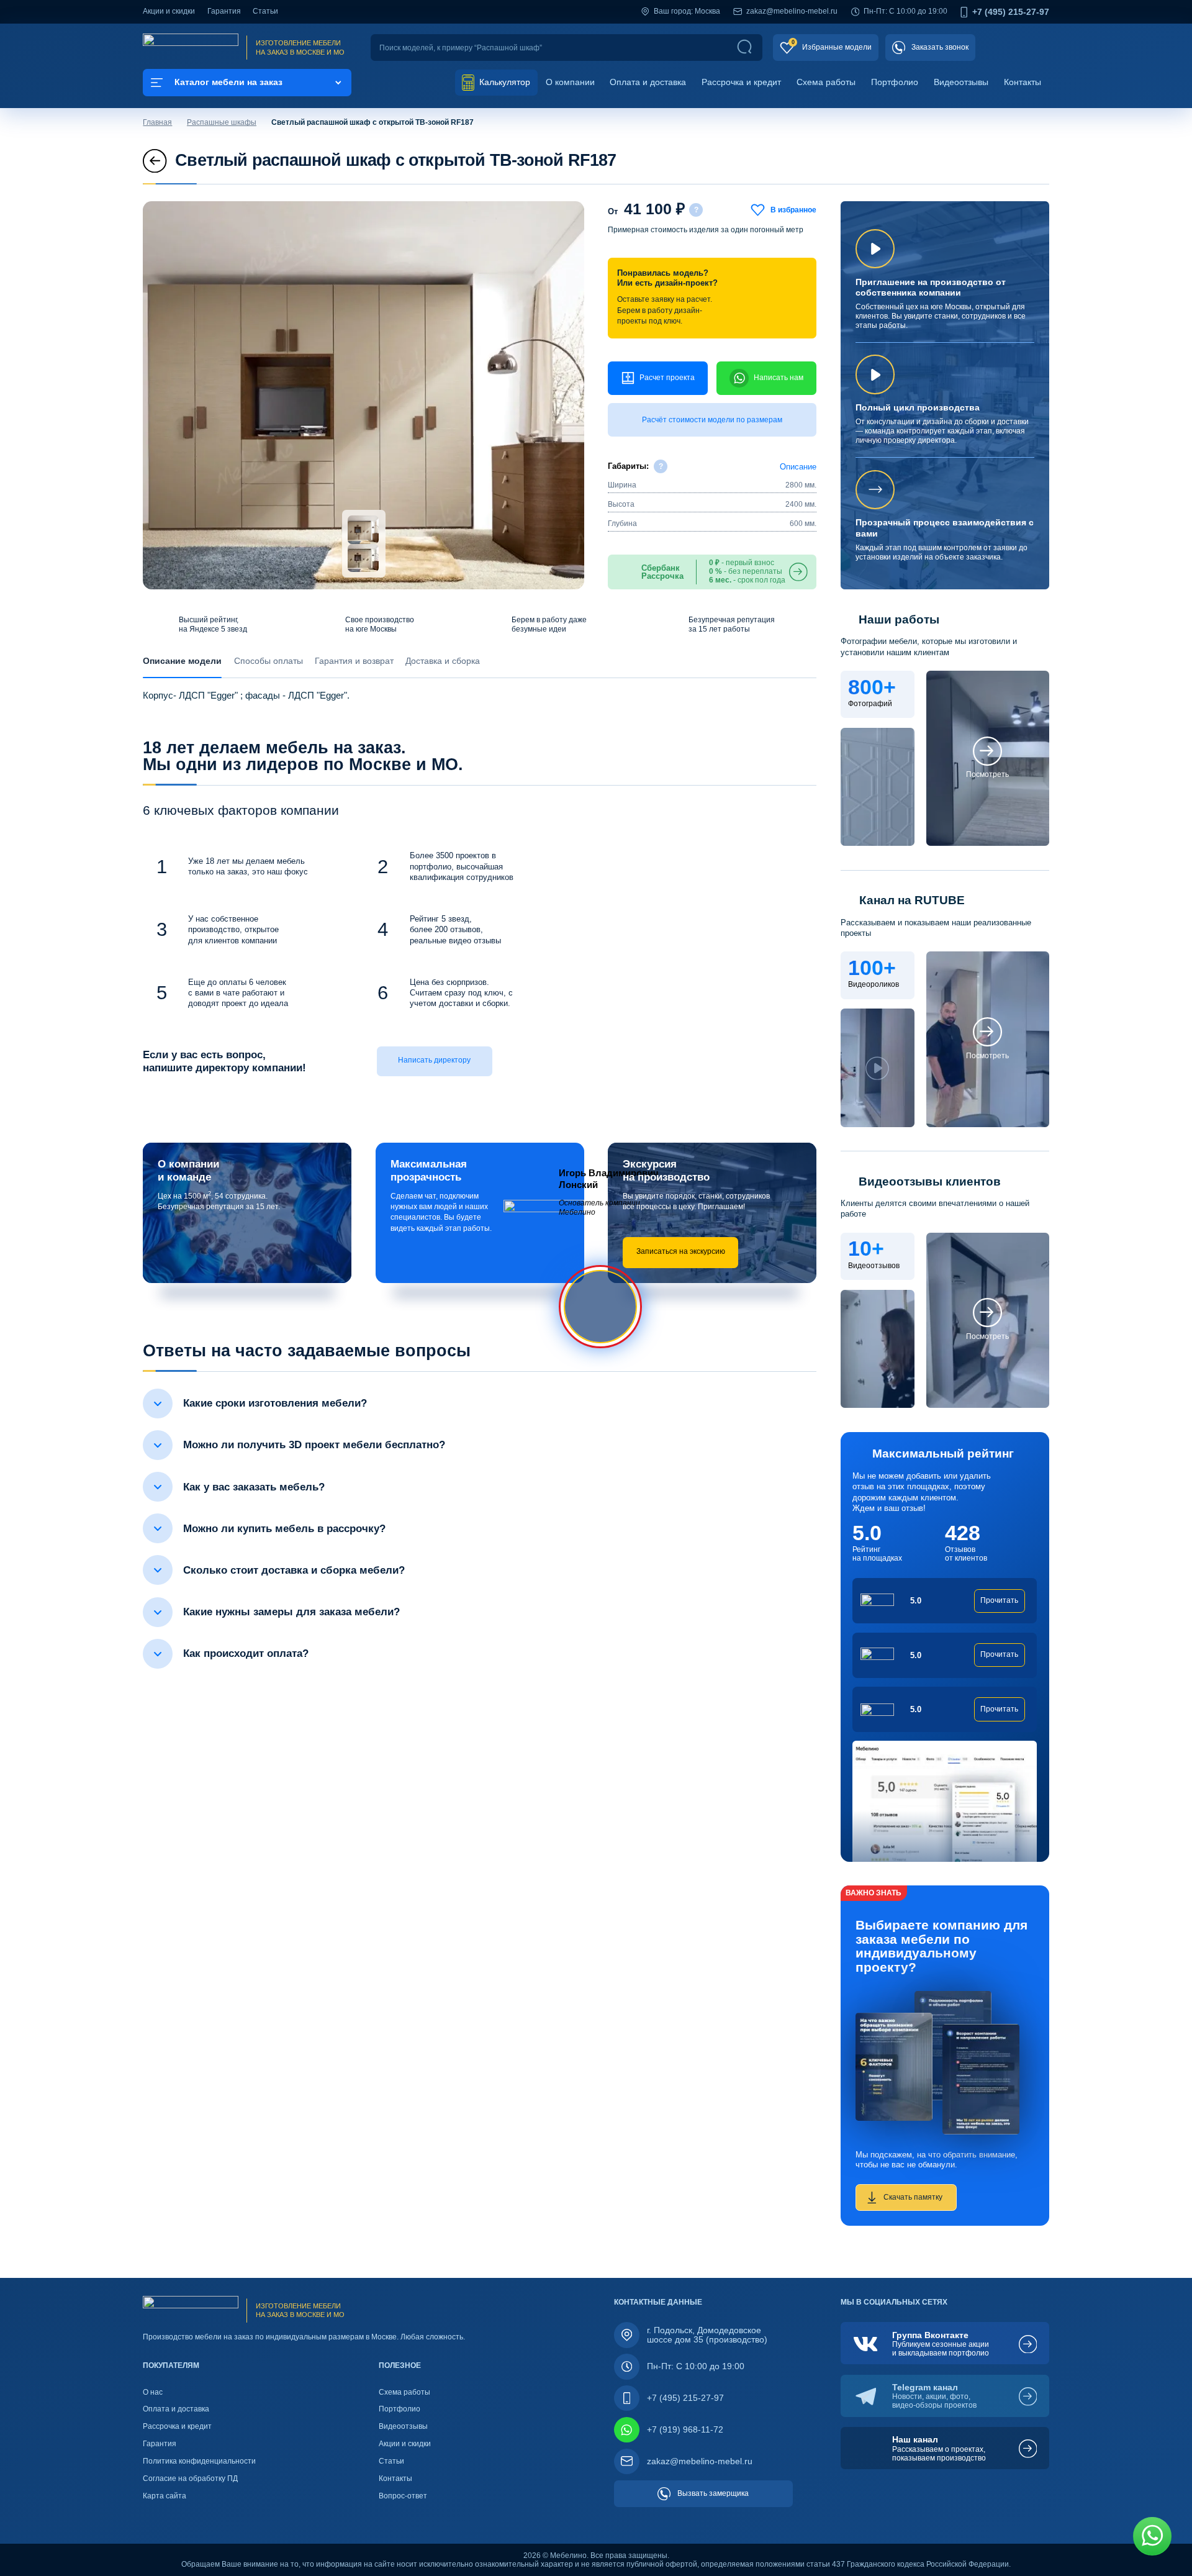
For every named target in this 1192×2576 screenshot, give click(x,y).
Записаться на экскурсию (681, 1251)
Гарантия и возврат (354, 661)
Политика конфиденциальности (199, 2461)
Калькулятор (503, 82)
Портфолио (895, 82)
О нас (153, 2392)
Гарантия (224, 11)
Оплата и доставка (648, 82)
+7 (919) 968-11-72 (685, 2429)
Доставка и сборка (443, 661)
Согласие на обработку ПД (190, 2478)
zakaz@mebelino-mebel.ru (792, 11)
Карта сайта (165, 2496)
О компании (570, 82)
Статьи (265, 11)
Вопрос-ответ (403, 2496)
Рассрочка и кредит (741, 82)
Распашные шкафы (222, 122)
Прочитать (999, 1600)
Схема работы (826, 82)
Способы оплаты (269, 661)
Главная (157, 122)
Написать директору (434, 1060)
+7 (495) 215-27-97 (1011, 12)
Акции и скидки (169, 11)
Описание (798, 467)
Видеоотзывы (961, 82)
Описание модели (182, 661)
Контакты (1023, 82)
